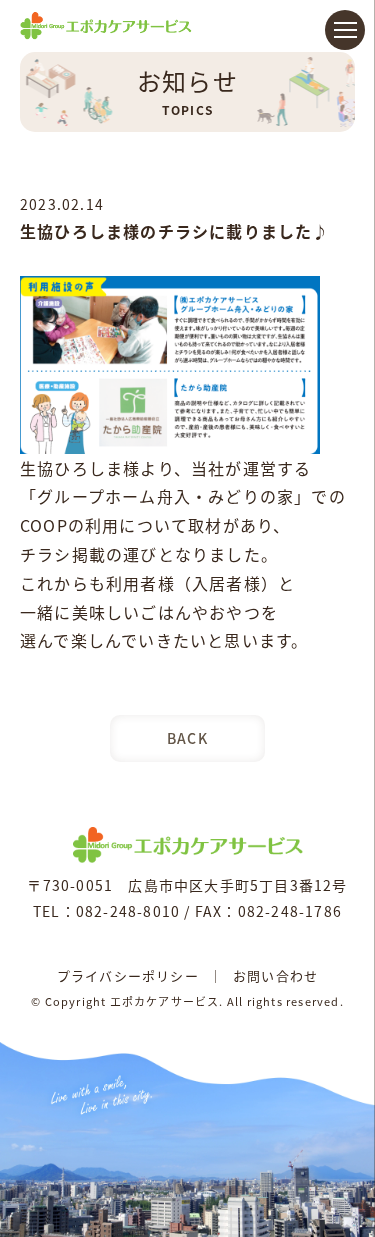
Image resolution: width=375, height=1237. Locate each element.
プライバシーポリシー (128, 975)
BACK (187, 738)
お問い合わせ (275, 975)
